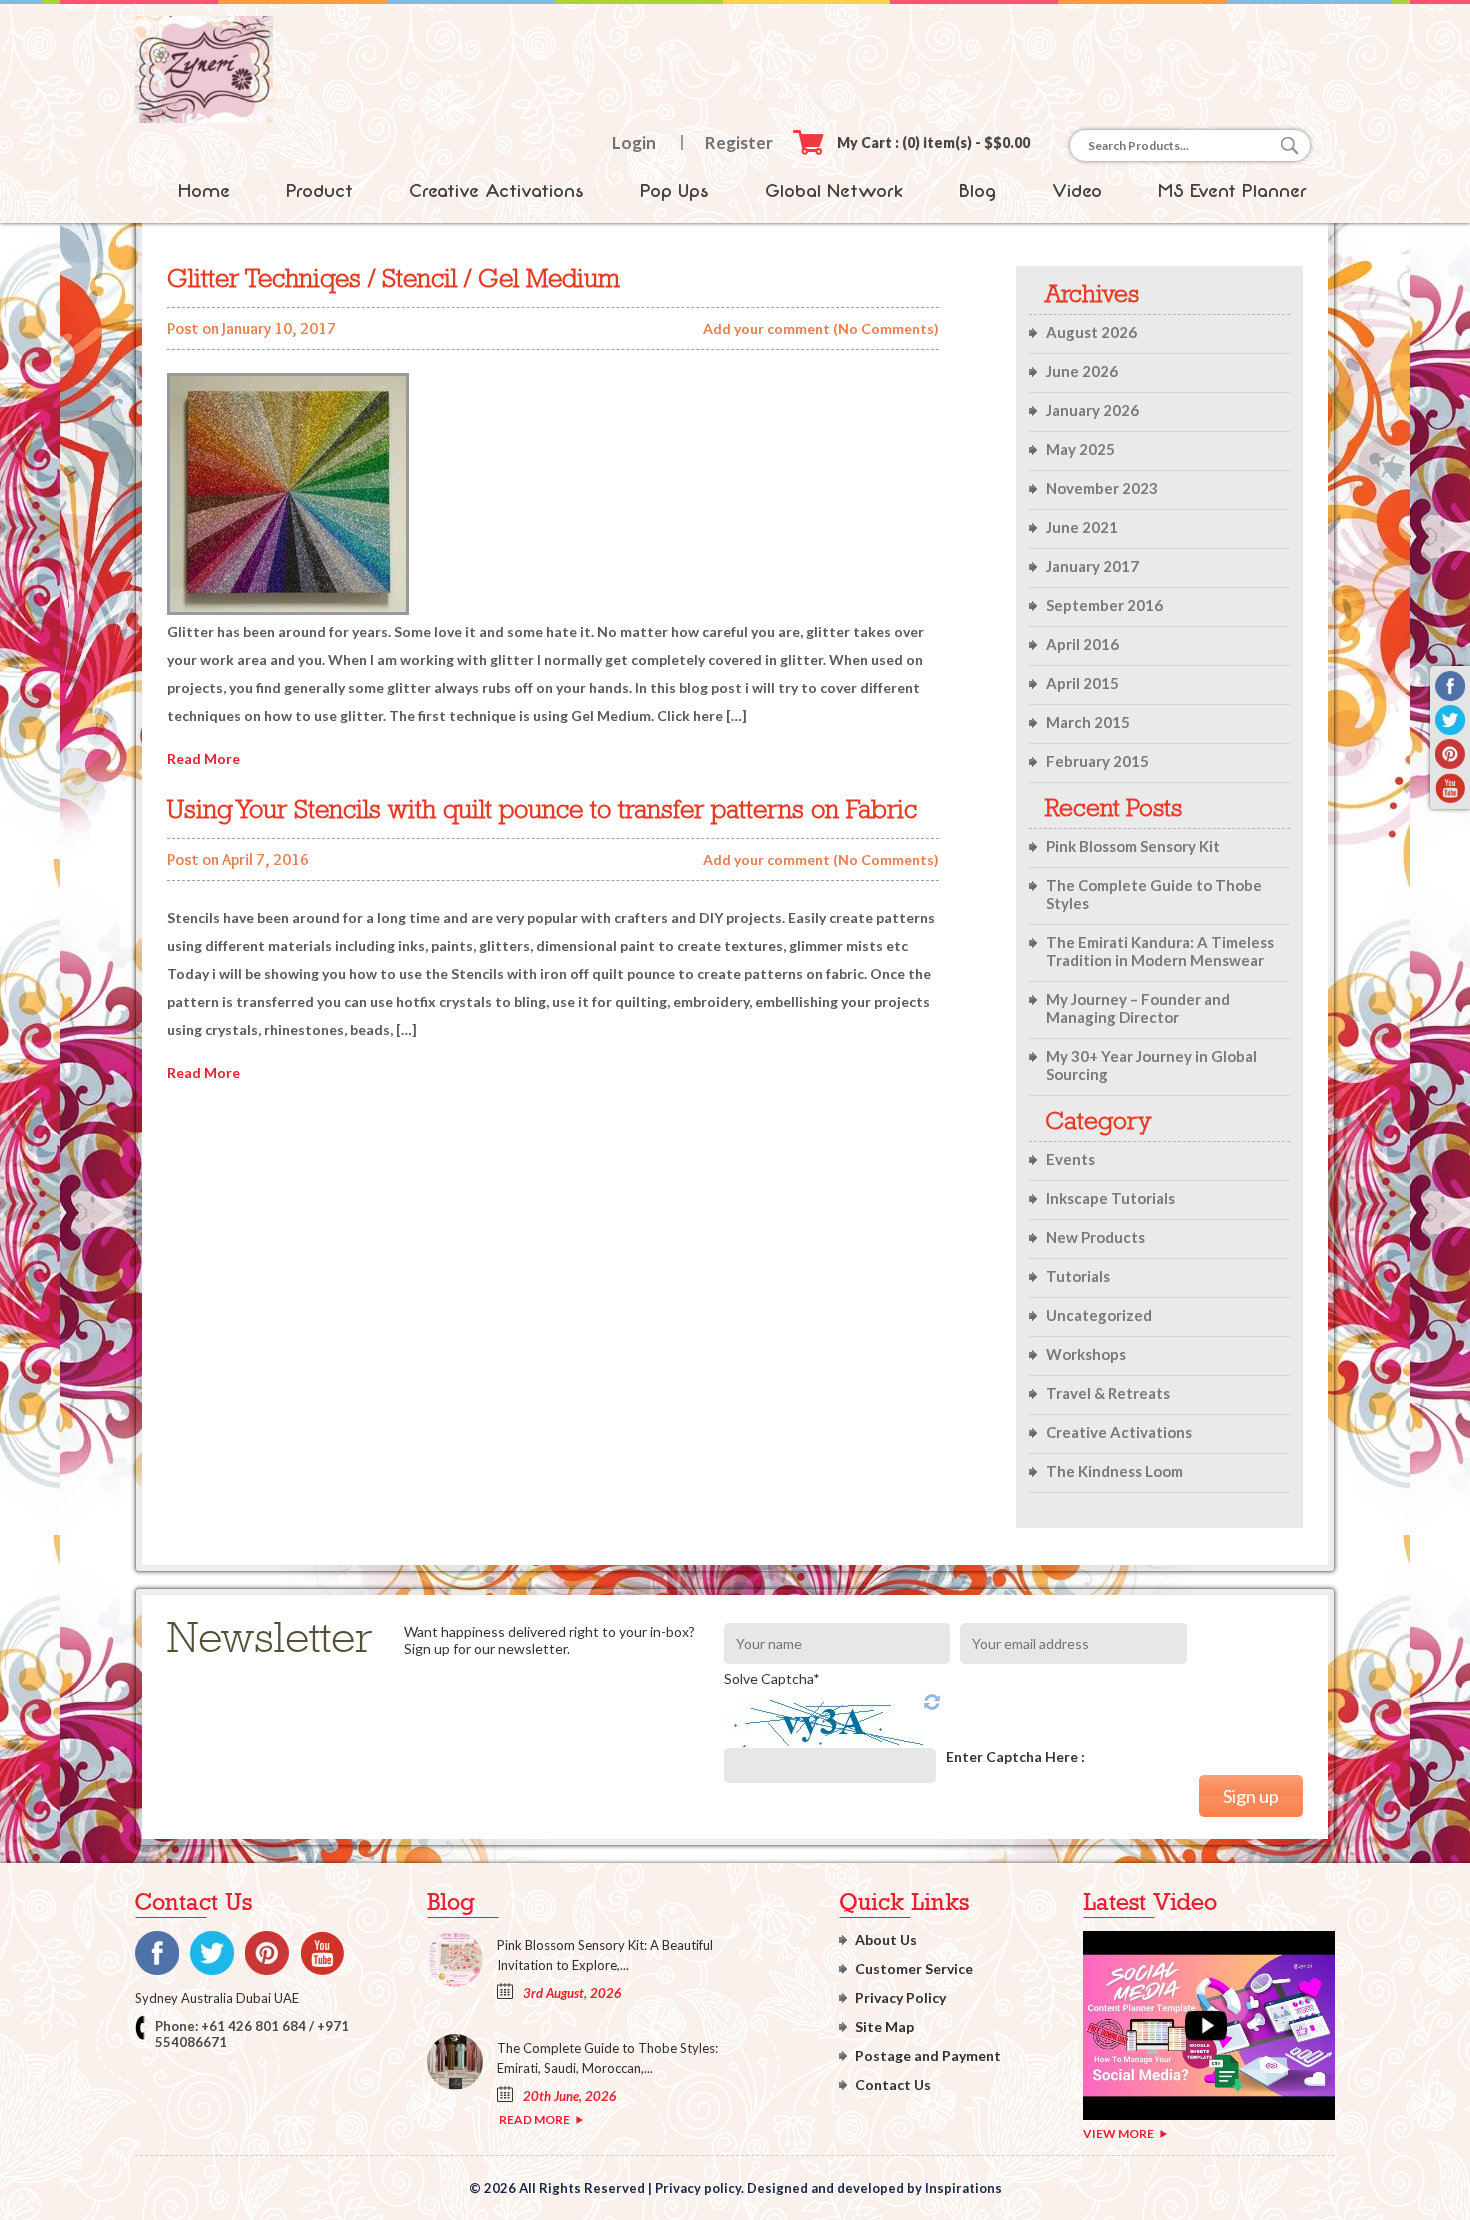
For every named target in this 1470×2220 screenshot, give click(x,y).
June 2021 (1082, 527)
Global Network (834, 191)
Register (739, 142)
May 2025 (1080, 449)
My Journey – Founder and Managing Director (1138, 1008)
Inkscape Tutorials (1110, 1198)
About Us (886, 1939)
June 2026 (1082, 371)
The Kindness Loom (1114, 1471)
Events (1070, 1159)
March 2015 (1088, 722)
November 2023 (1102, 488)
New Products (1095, 1237)
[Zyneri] (204, 117)
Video (1077, 191)
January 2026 (1092, 410)
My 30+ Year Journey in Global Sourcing (1151, 1065)
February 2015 (1097, 761)
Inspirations (963, 2188)
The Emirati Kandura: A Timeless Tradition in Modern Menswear (1160, 951)
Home (204, 191)
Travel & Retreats (1108, 1393)
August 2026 (1091, 332)
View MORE (1118, 2133)
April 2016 (1082, 644)
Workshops (1086, 1354)
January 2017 (1092, 566)
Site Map (884, 2026)
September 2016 (1104, 605)
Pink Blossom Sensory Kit (1133, 846)
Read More (203, 758)
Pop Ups (674, 191)
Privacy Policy (900, 1997)
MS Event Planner (1232, 191)
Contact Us (893, 2084)
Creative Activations (496, 191)
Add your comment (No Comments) (821, 328)
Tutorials (1078, 1276)
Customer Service (914, 1968)
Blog (977, 191)
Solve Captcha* (772, 1678)
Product (319, 191)
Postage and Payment (928, 2055)
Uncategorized (1099, 1315)
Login (634, 142)
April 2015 (1082, 683)
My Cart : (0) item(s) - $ (933, 142)
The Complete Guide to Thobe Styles (1154, 894)
